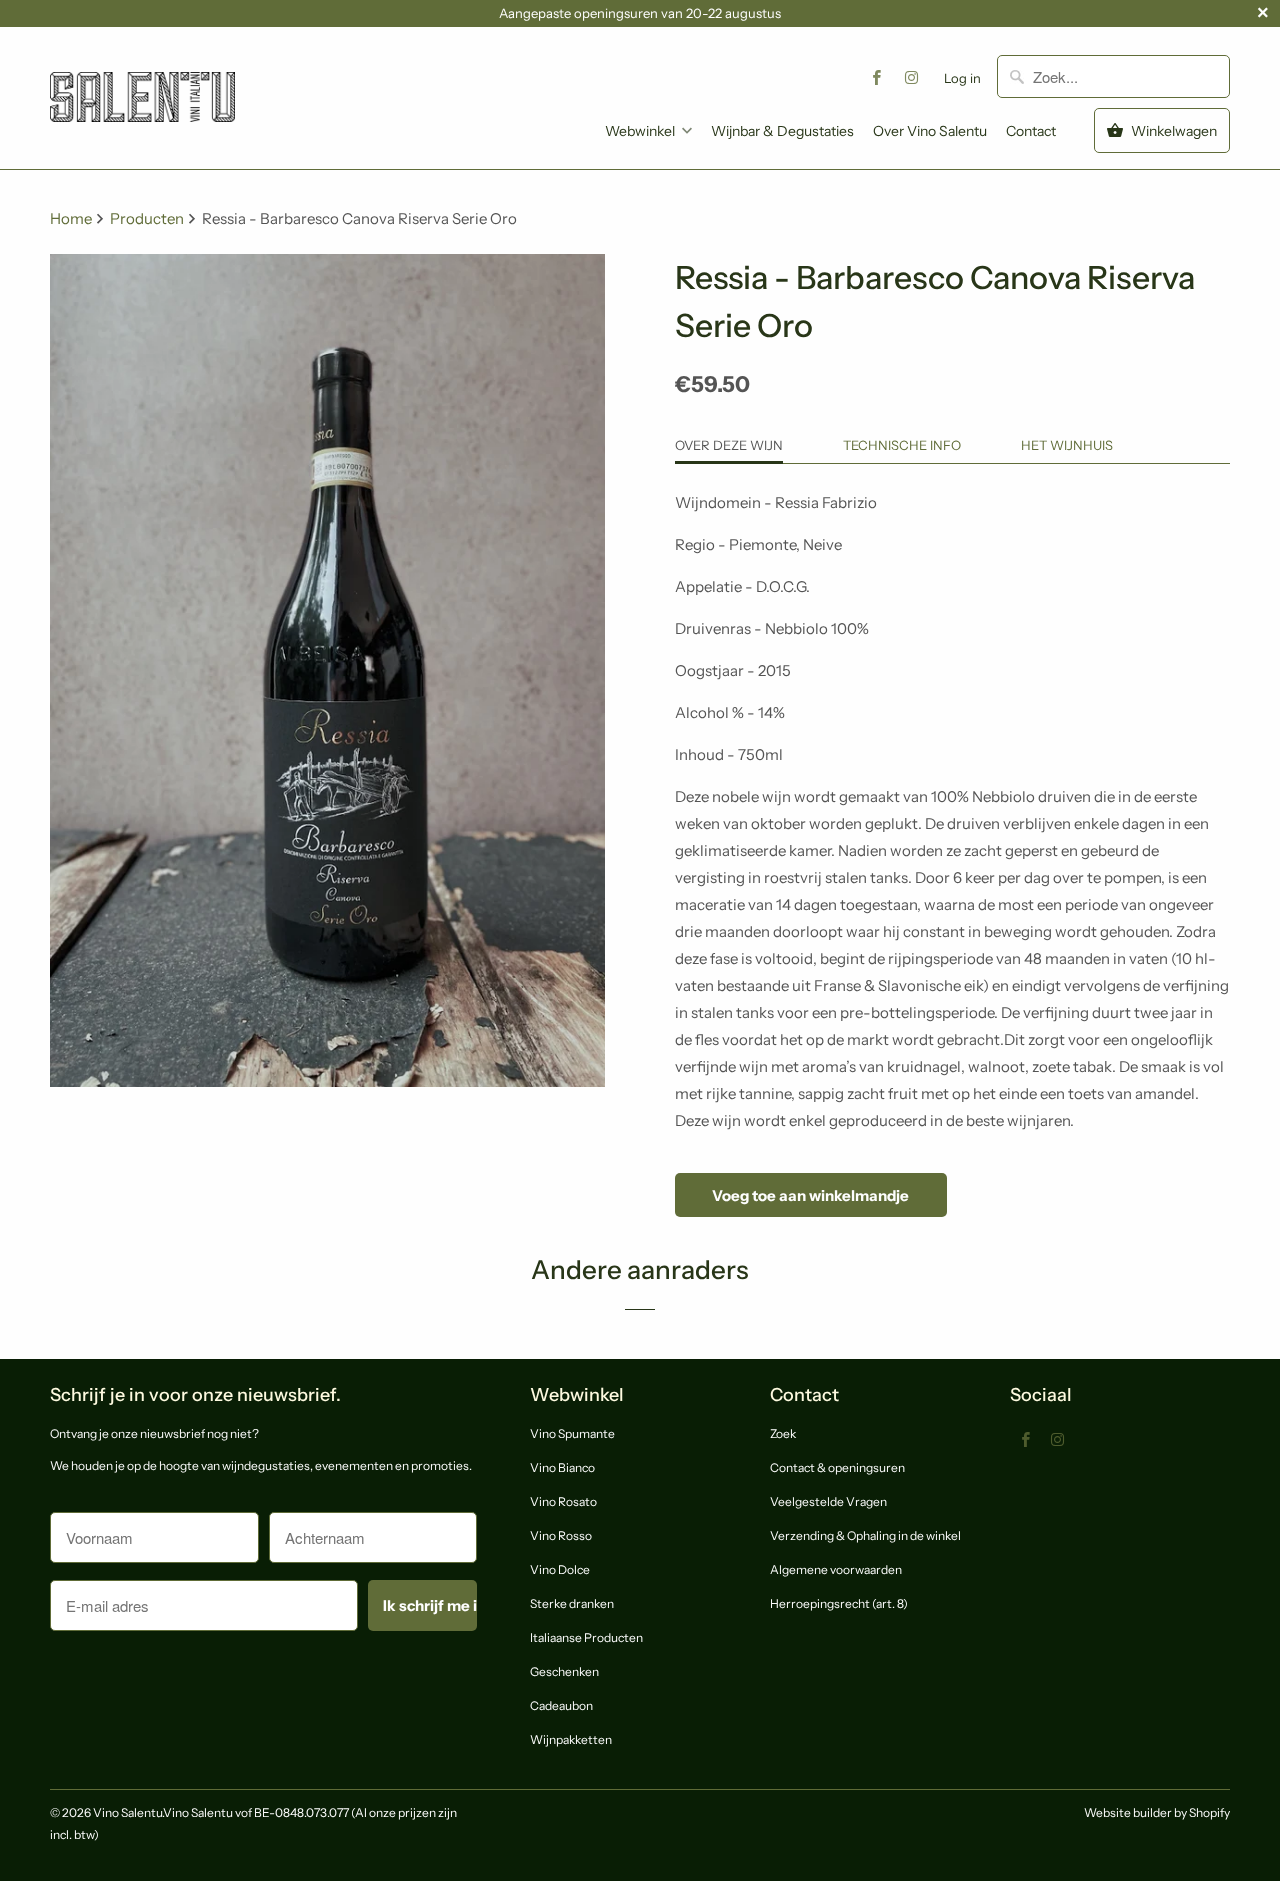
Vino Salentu (127, 1812)
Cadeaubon (561, 1705)
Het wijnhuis (1067, 445)
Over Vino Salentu (930, 131)
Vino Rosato (563, 1501)
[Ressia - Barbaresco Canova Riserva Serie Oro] (327, 670)
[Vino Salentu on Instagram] (912, 77)
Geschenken (564, 1671)
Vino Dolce (560, 1569)
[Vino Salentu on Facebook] (877, 77)
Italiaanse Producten (586, 1637)
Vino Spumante (572, 1433)
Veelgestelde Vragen (828, 1501)
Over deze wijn (729, 445)
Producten (148, 218)
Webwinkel (640, 131)
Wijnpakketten (571, 1739)
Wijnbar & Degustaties (782, 131)
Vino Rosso (561, 1535)
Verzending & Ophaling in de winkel (865, 1535)
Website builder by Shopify (1157, 1812)
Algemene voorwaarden (836, 1569)
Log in (962, 78)
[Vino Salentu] (142, 81)
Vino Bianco (562, 1467)
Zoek (783, 1433)
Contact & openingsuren (837, 1467)
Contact (1031, 131)
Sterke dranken (572, 1603)
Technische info (902, 445)
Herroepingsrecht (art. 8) (839, 1603)
